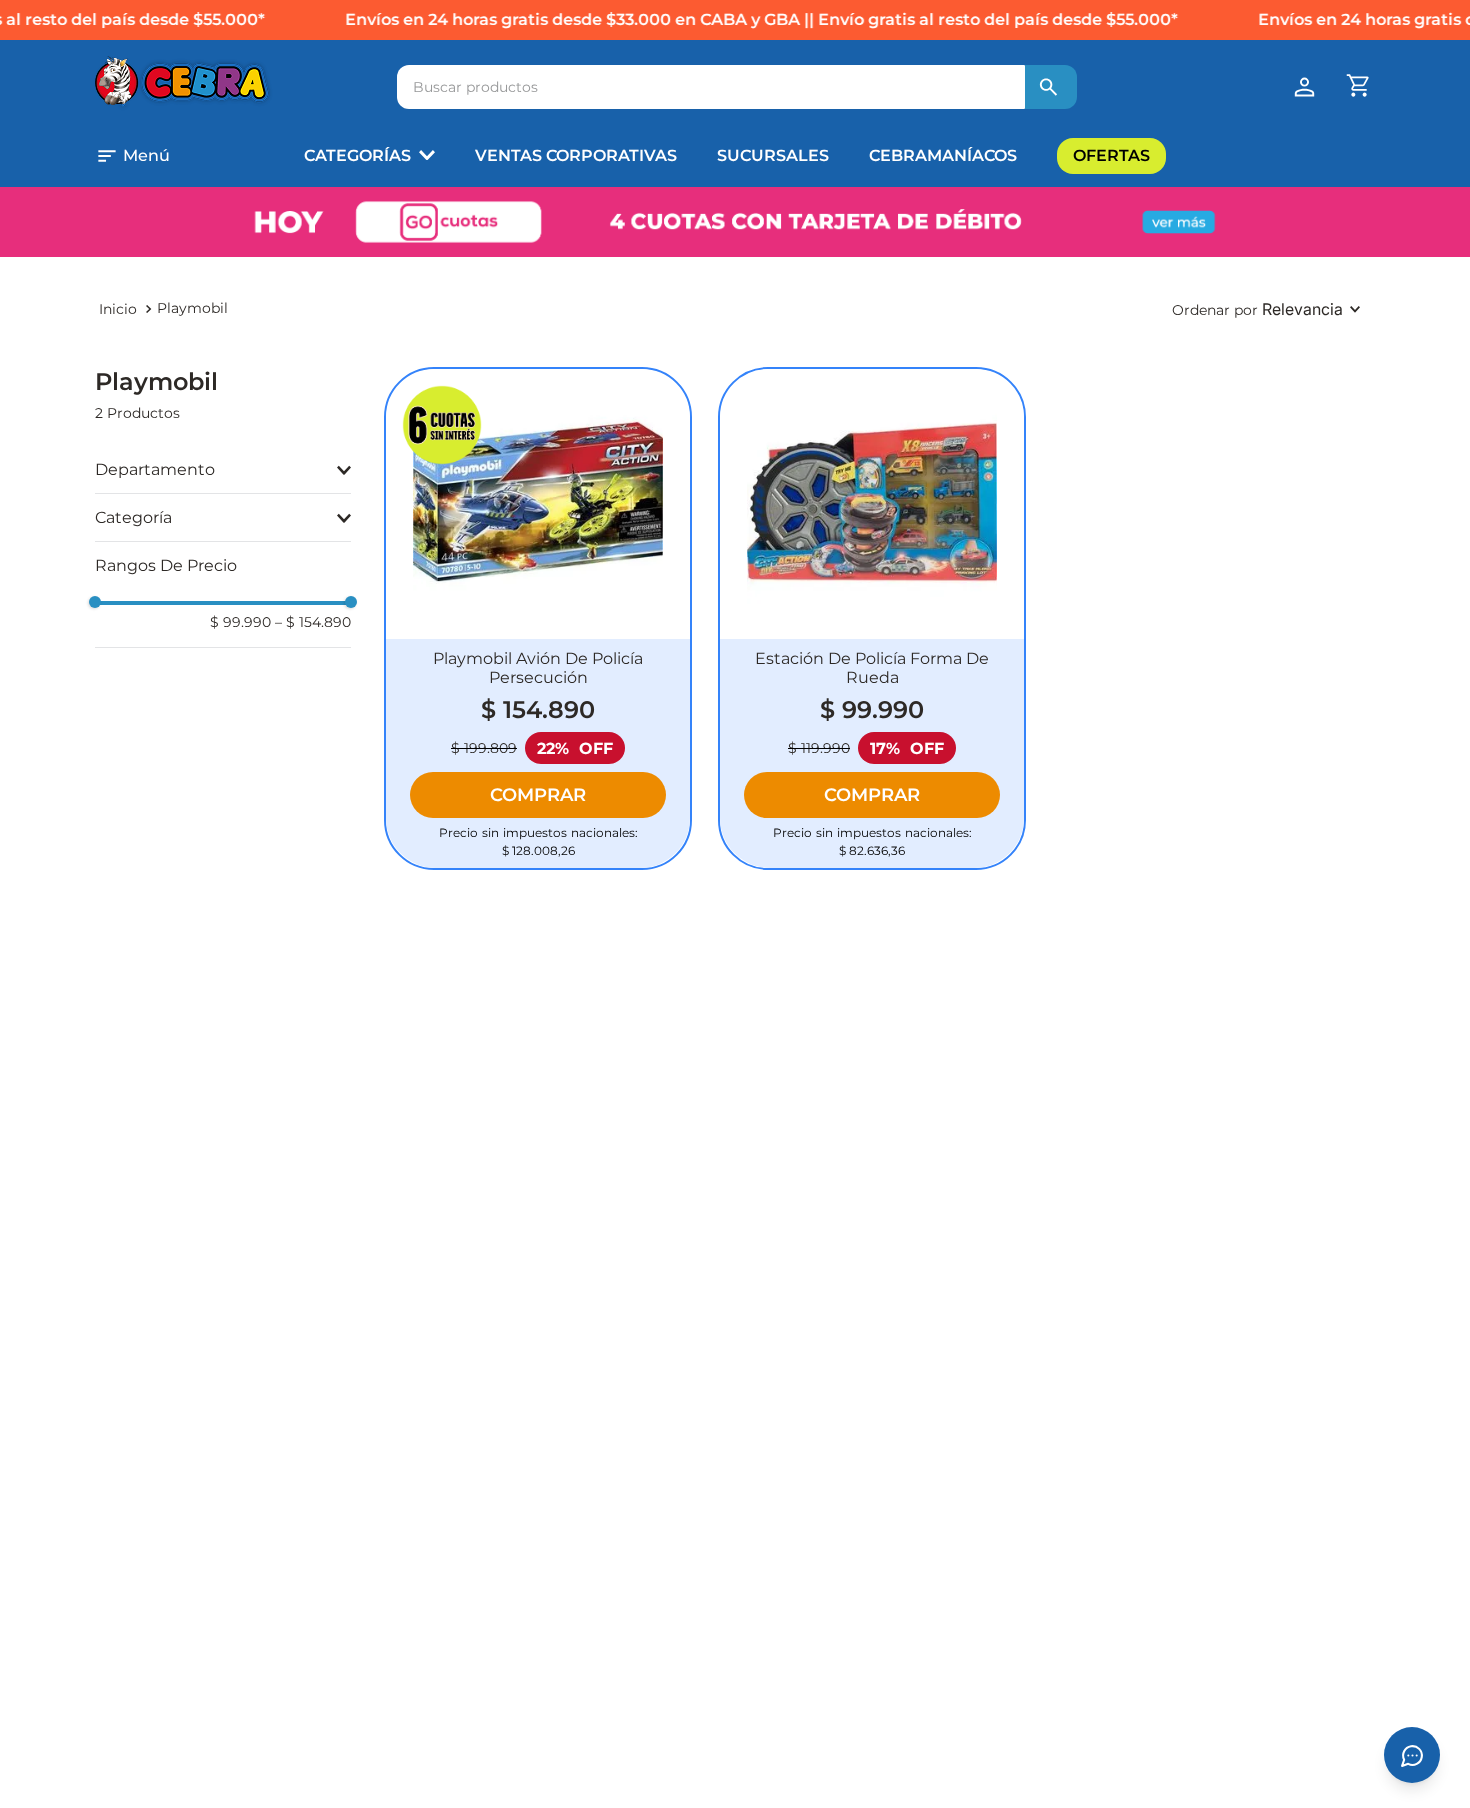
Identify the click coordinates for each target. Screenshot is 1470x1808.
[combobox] (737, 87)
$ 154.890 (313, 622)
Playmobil (192, 308)
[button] (159, 156)
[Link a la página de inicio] (118, 309)
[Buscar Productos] (1049, 87)
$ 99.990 (240, 622)
